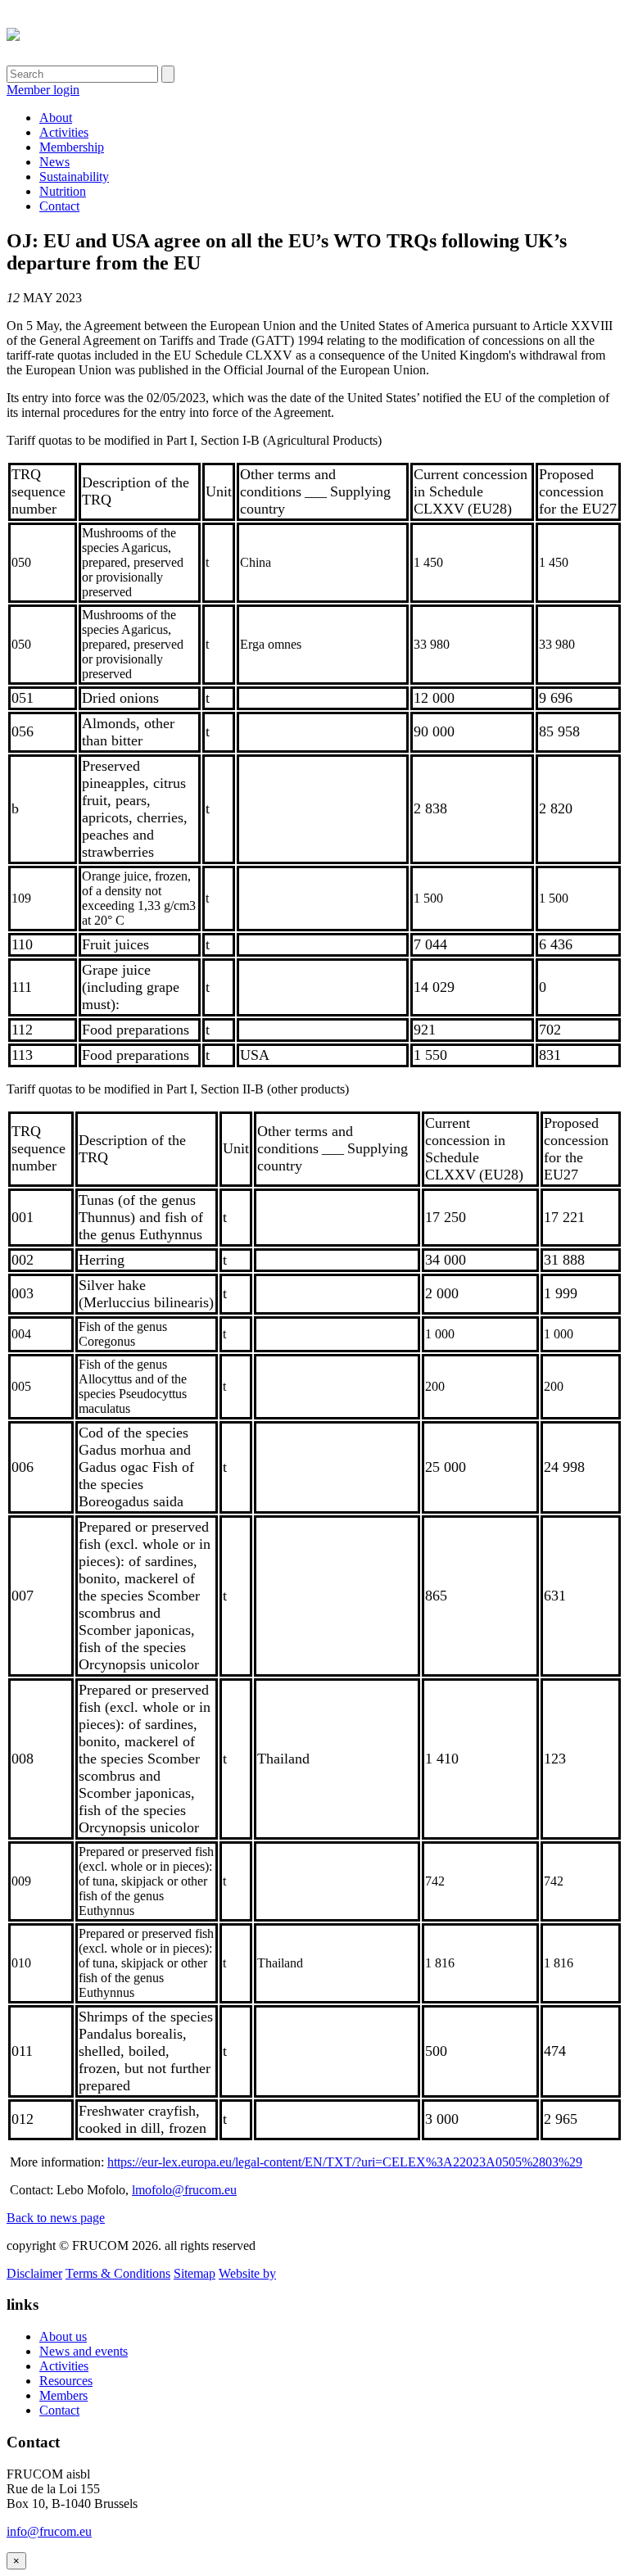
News (54, 162)
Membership (72, 147)
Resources (66, 2381)
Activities (64, 132)
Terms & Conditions (118, 2273)
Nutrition (63, 191)
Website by (247, 2273)
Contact (59, 206)
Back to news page (56, 2218)
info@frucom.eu (49, 2531)
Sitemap (195, 2273)
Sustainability (74, 177)
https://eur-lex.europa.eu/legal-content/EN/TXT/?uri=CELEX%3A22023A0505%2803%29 (345, 2162)
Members (63, 2395)
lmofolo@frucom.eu (184, 2190)
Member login (43, 90)
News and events (84, 2351)
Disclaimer (34, 2273)
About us (63, 2336)
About (56, 118)
